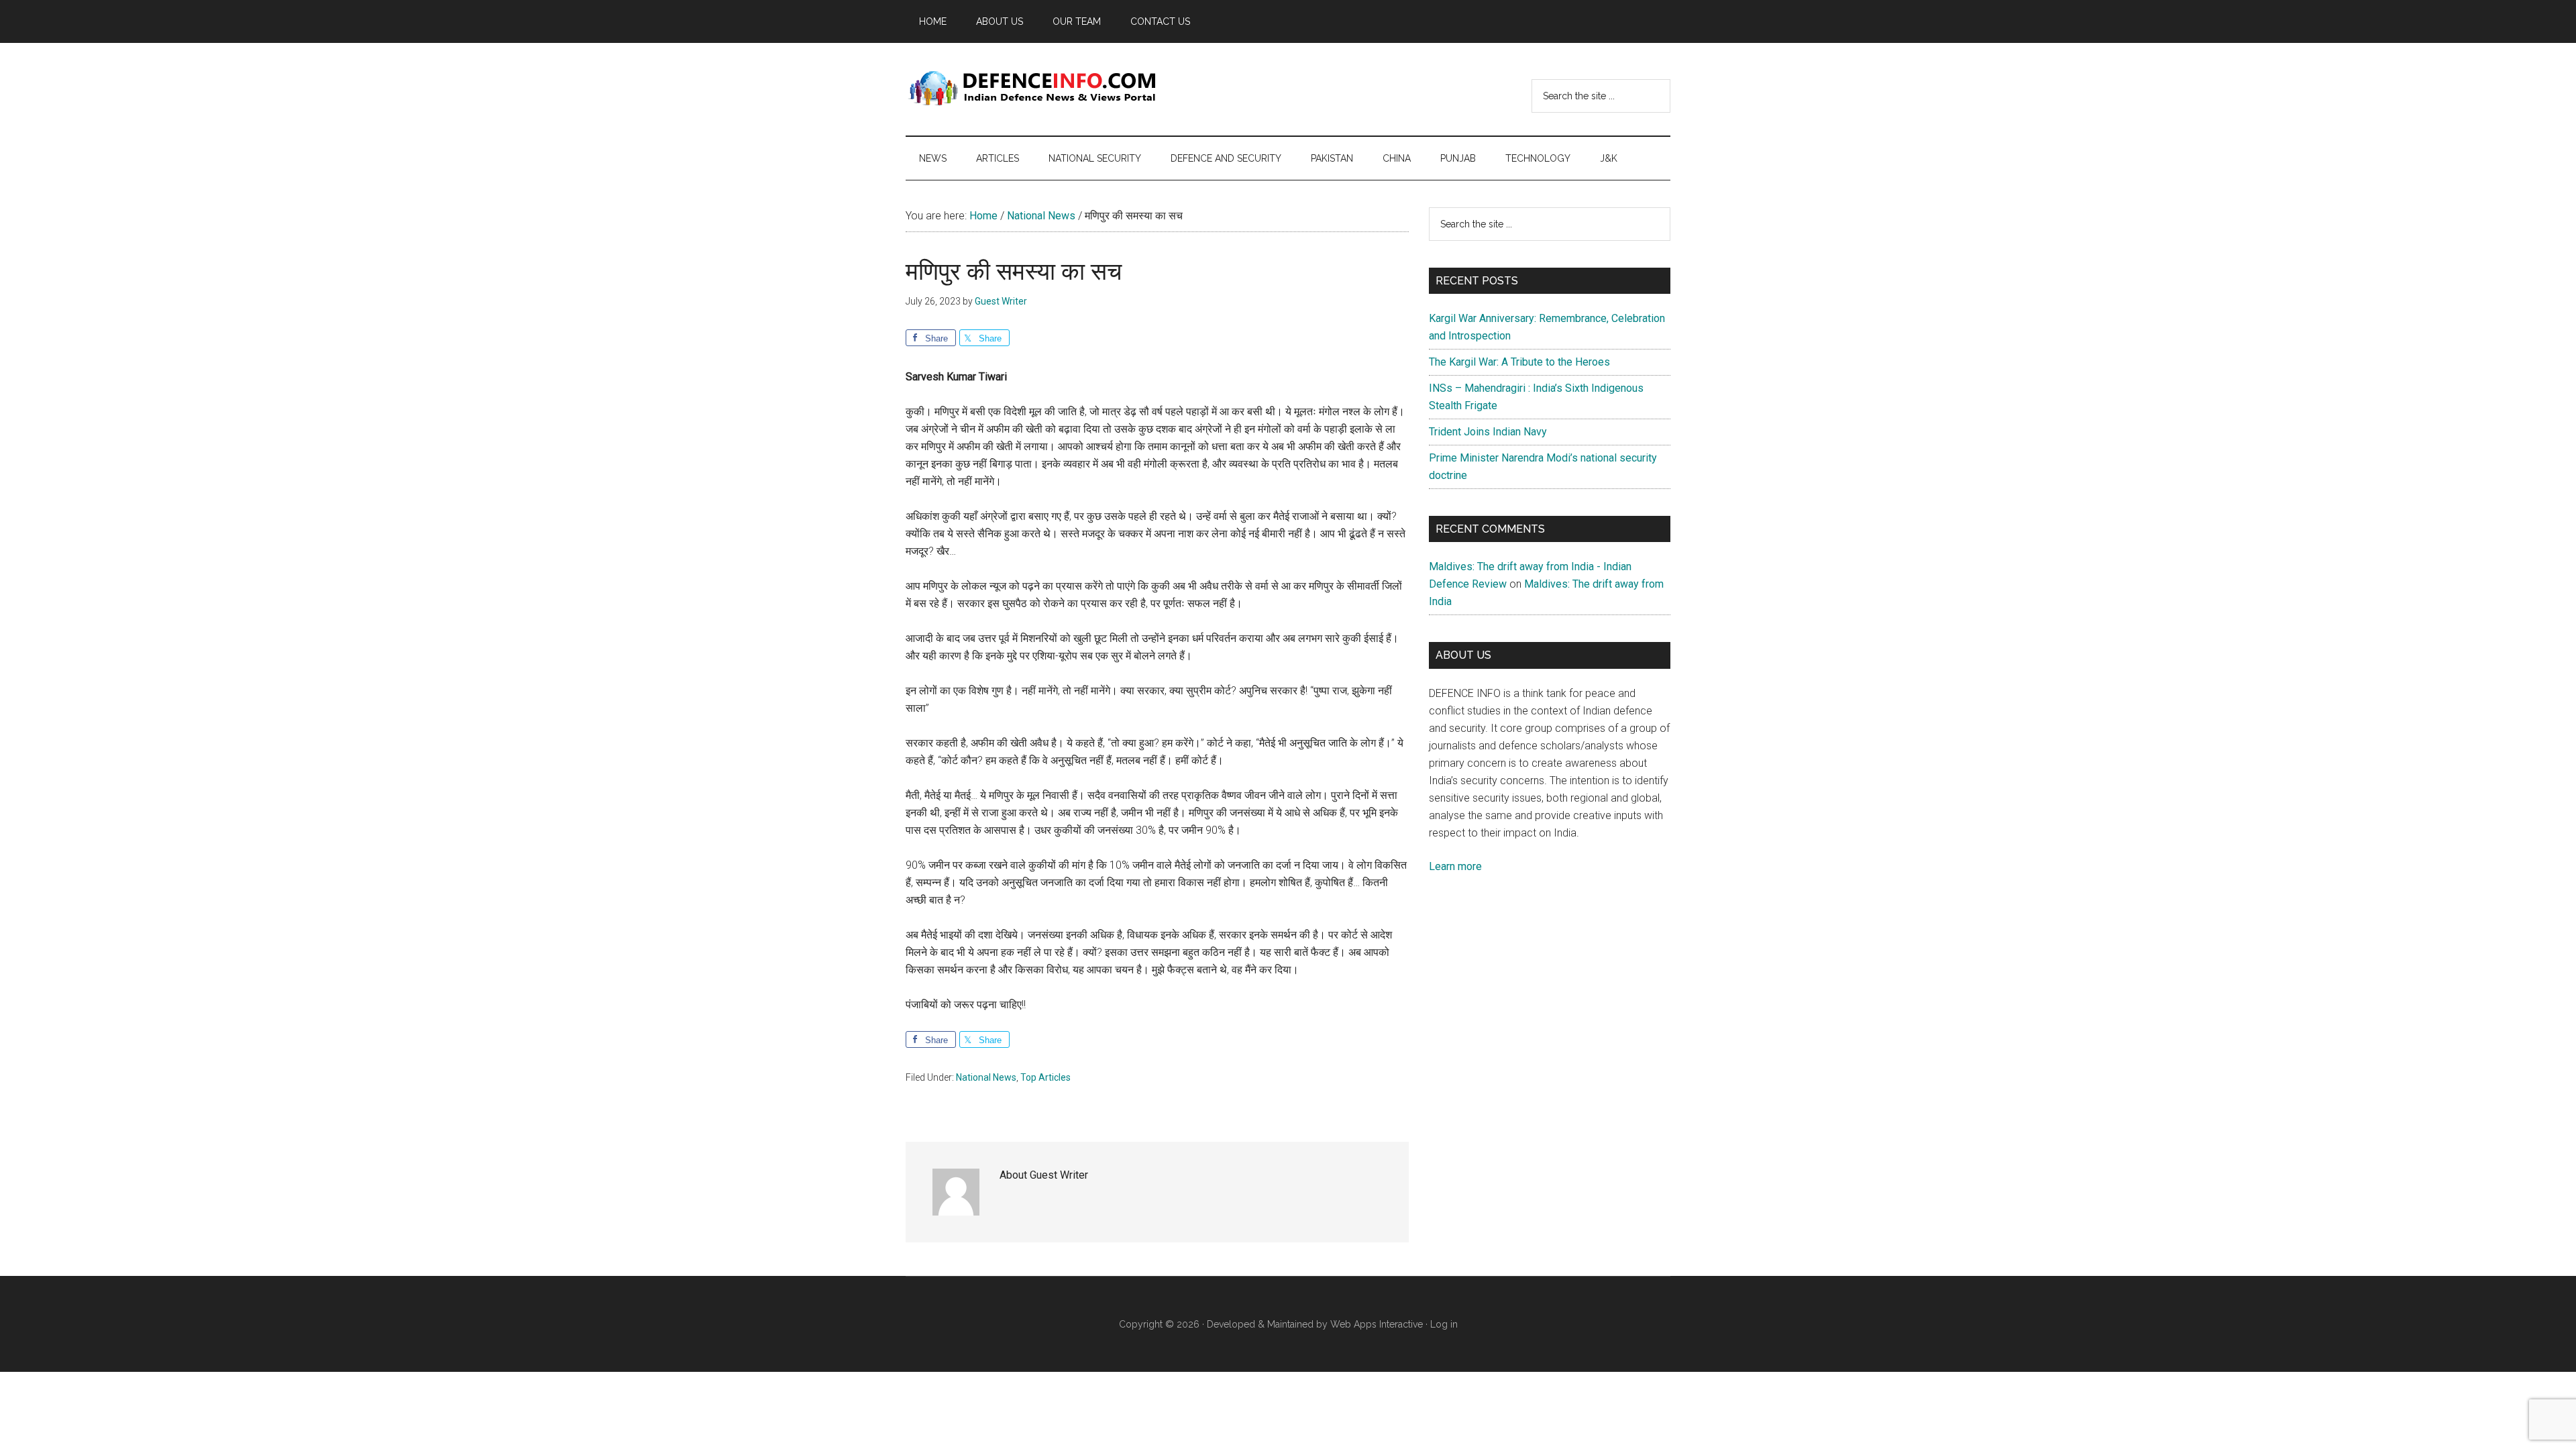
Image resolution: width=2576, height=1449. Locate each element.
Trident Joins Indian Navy (1488, 432)
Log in (1444, 1324)
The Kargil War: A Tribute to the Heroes (1519, 362)
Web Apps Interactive (1377, 1324)
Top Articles (1045, 1077)
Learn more (1455, 866)
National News (986, 1077)
